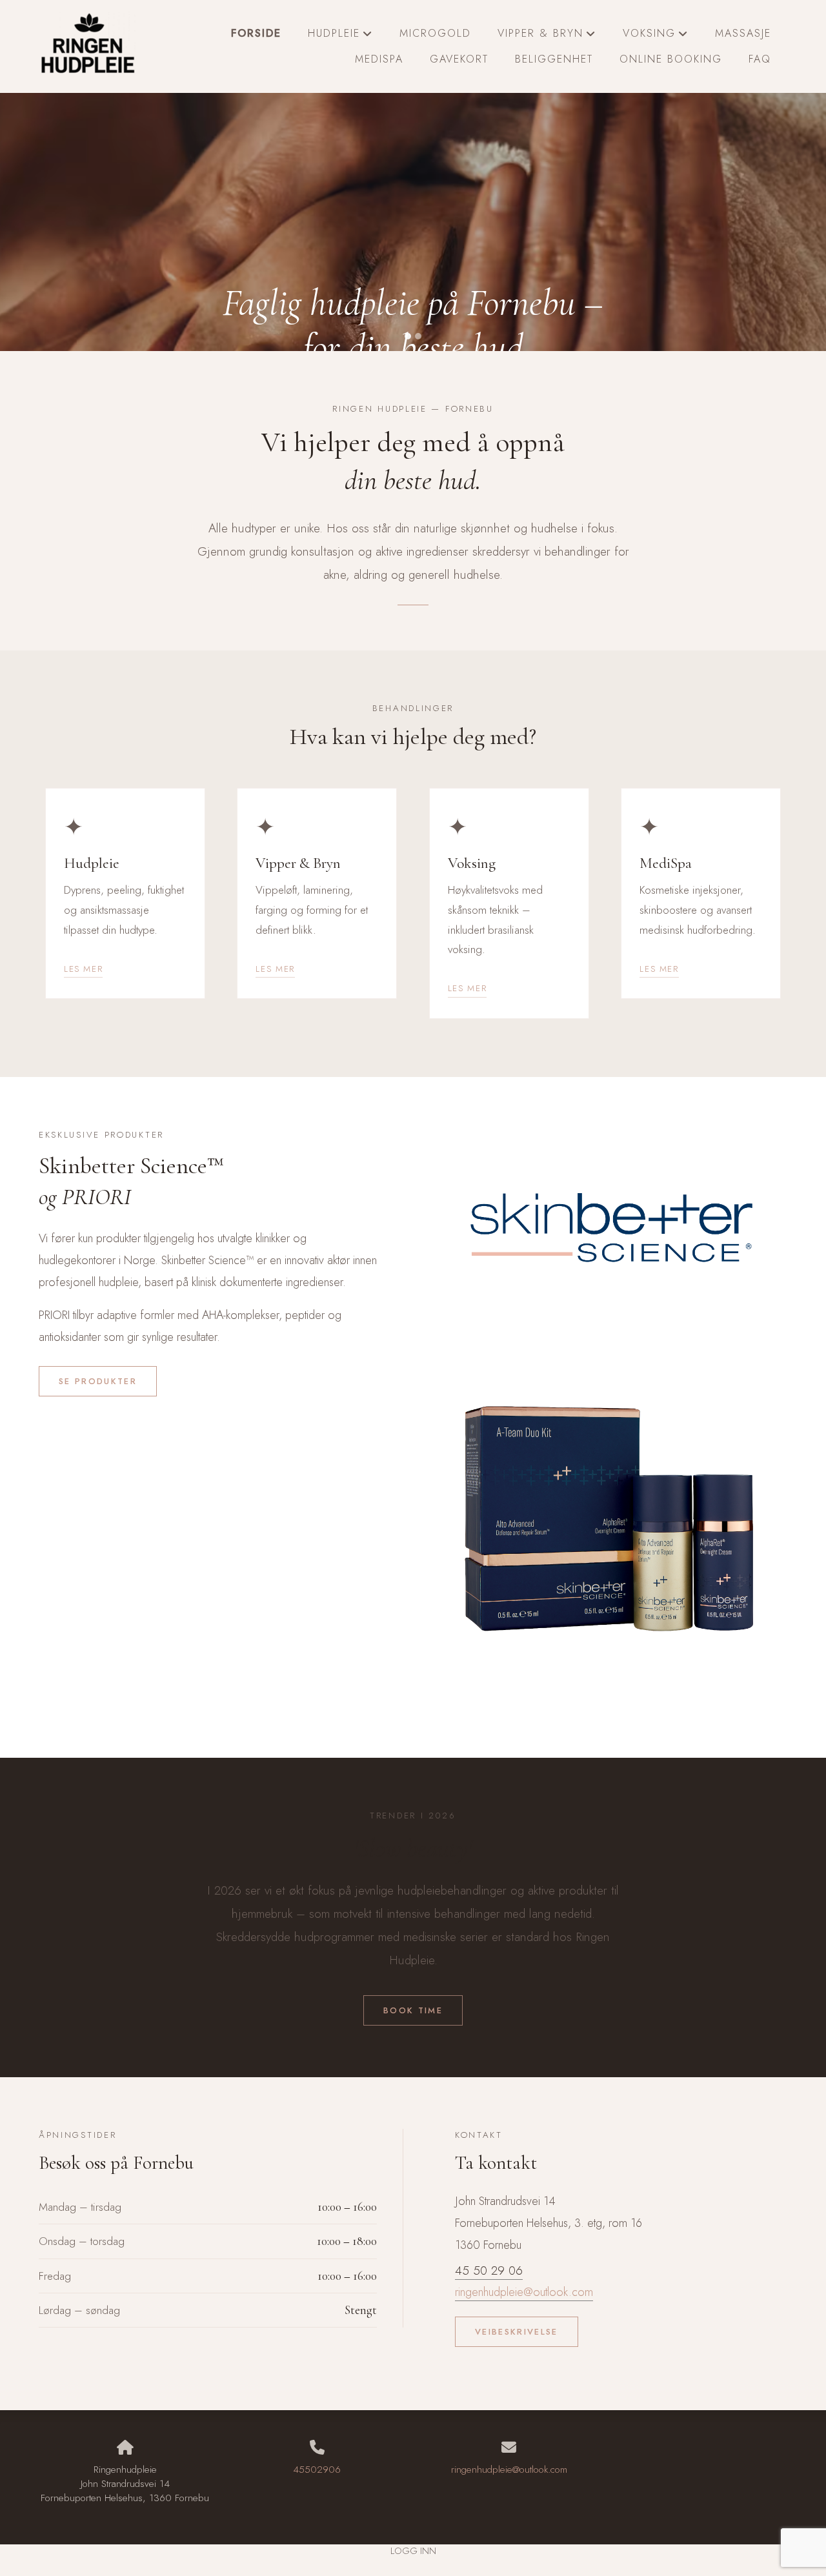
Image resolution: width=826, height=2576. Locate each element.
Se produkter (98, 1381)
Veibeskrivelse (517, 2332)
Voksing (656, 36)
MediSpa (379, 59)
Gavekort (459, 59)
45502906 (317, 2470)
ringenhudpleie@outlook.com (524, 2292)
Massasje (743, 33)
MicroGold (435, 33)
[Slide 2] (418, 336)
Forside (256, 33)
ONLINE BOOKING (671, 59)
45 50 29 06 (489, 2270)
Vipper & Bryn (547, 36)
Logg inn (413, 2551)
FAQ (760, 59)
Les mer (83, 969)
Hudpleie (340, 36)
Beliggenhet (554, 59)
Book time (413, 2010)
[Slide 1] (408, 336)
